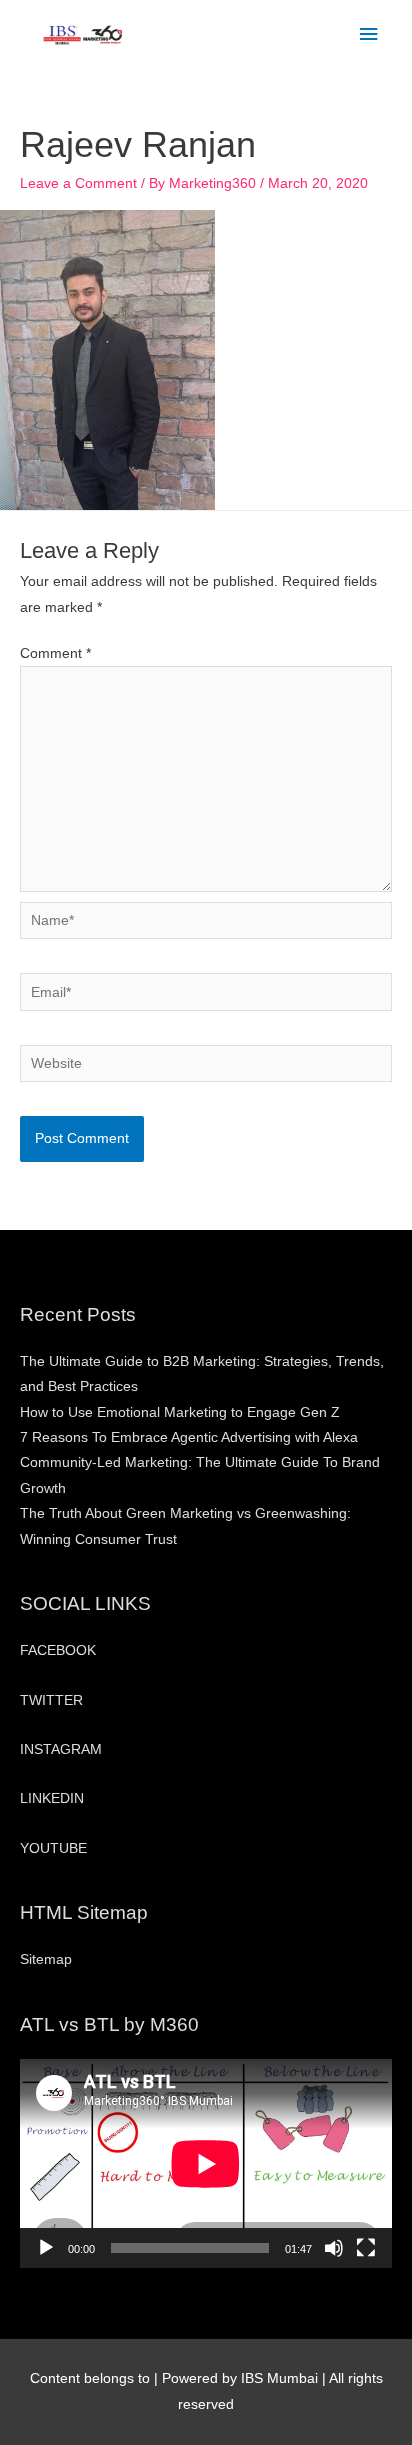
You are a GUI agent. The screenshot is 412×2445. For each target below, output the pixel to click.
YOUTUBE (53, 1848)
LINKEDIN (52, 1798)
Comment (55, 653)
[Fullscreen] (366, 2248)
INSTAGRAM (61, 1749)
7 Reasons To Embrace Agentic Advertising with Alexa (189, 1437)
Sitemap (46, 1959)
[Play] (46, 2248)
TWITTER (51, 1700)
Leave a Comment (78, 183)
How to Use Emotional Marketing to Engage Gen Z (180, 1412)
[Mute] (334, 2248)
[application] (206, 2163)
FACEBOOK (58, 1650)
